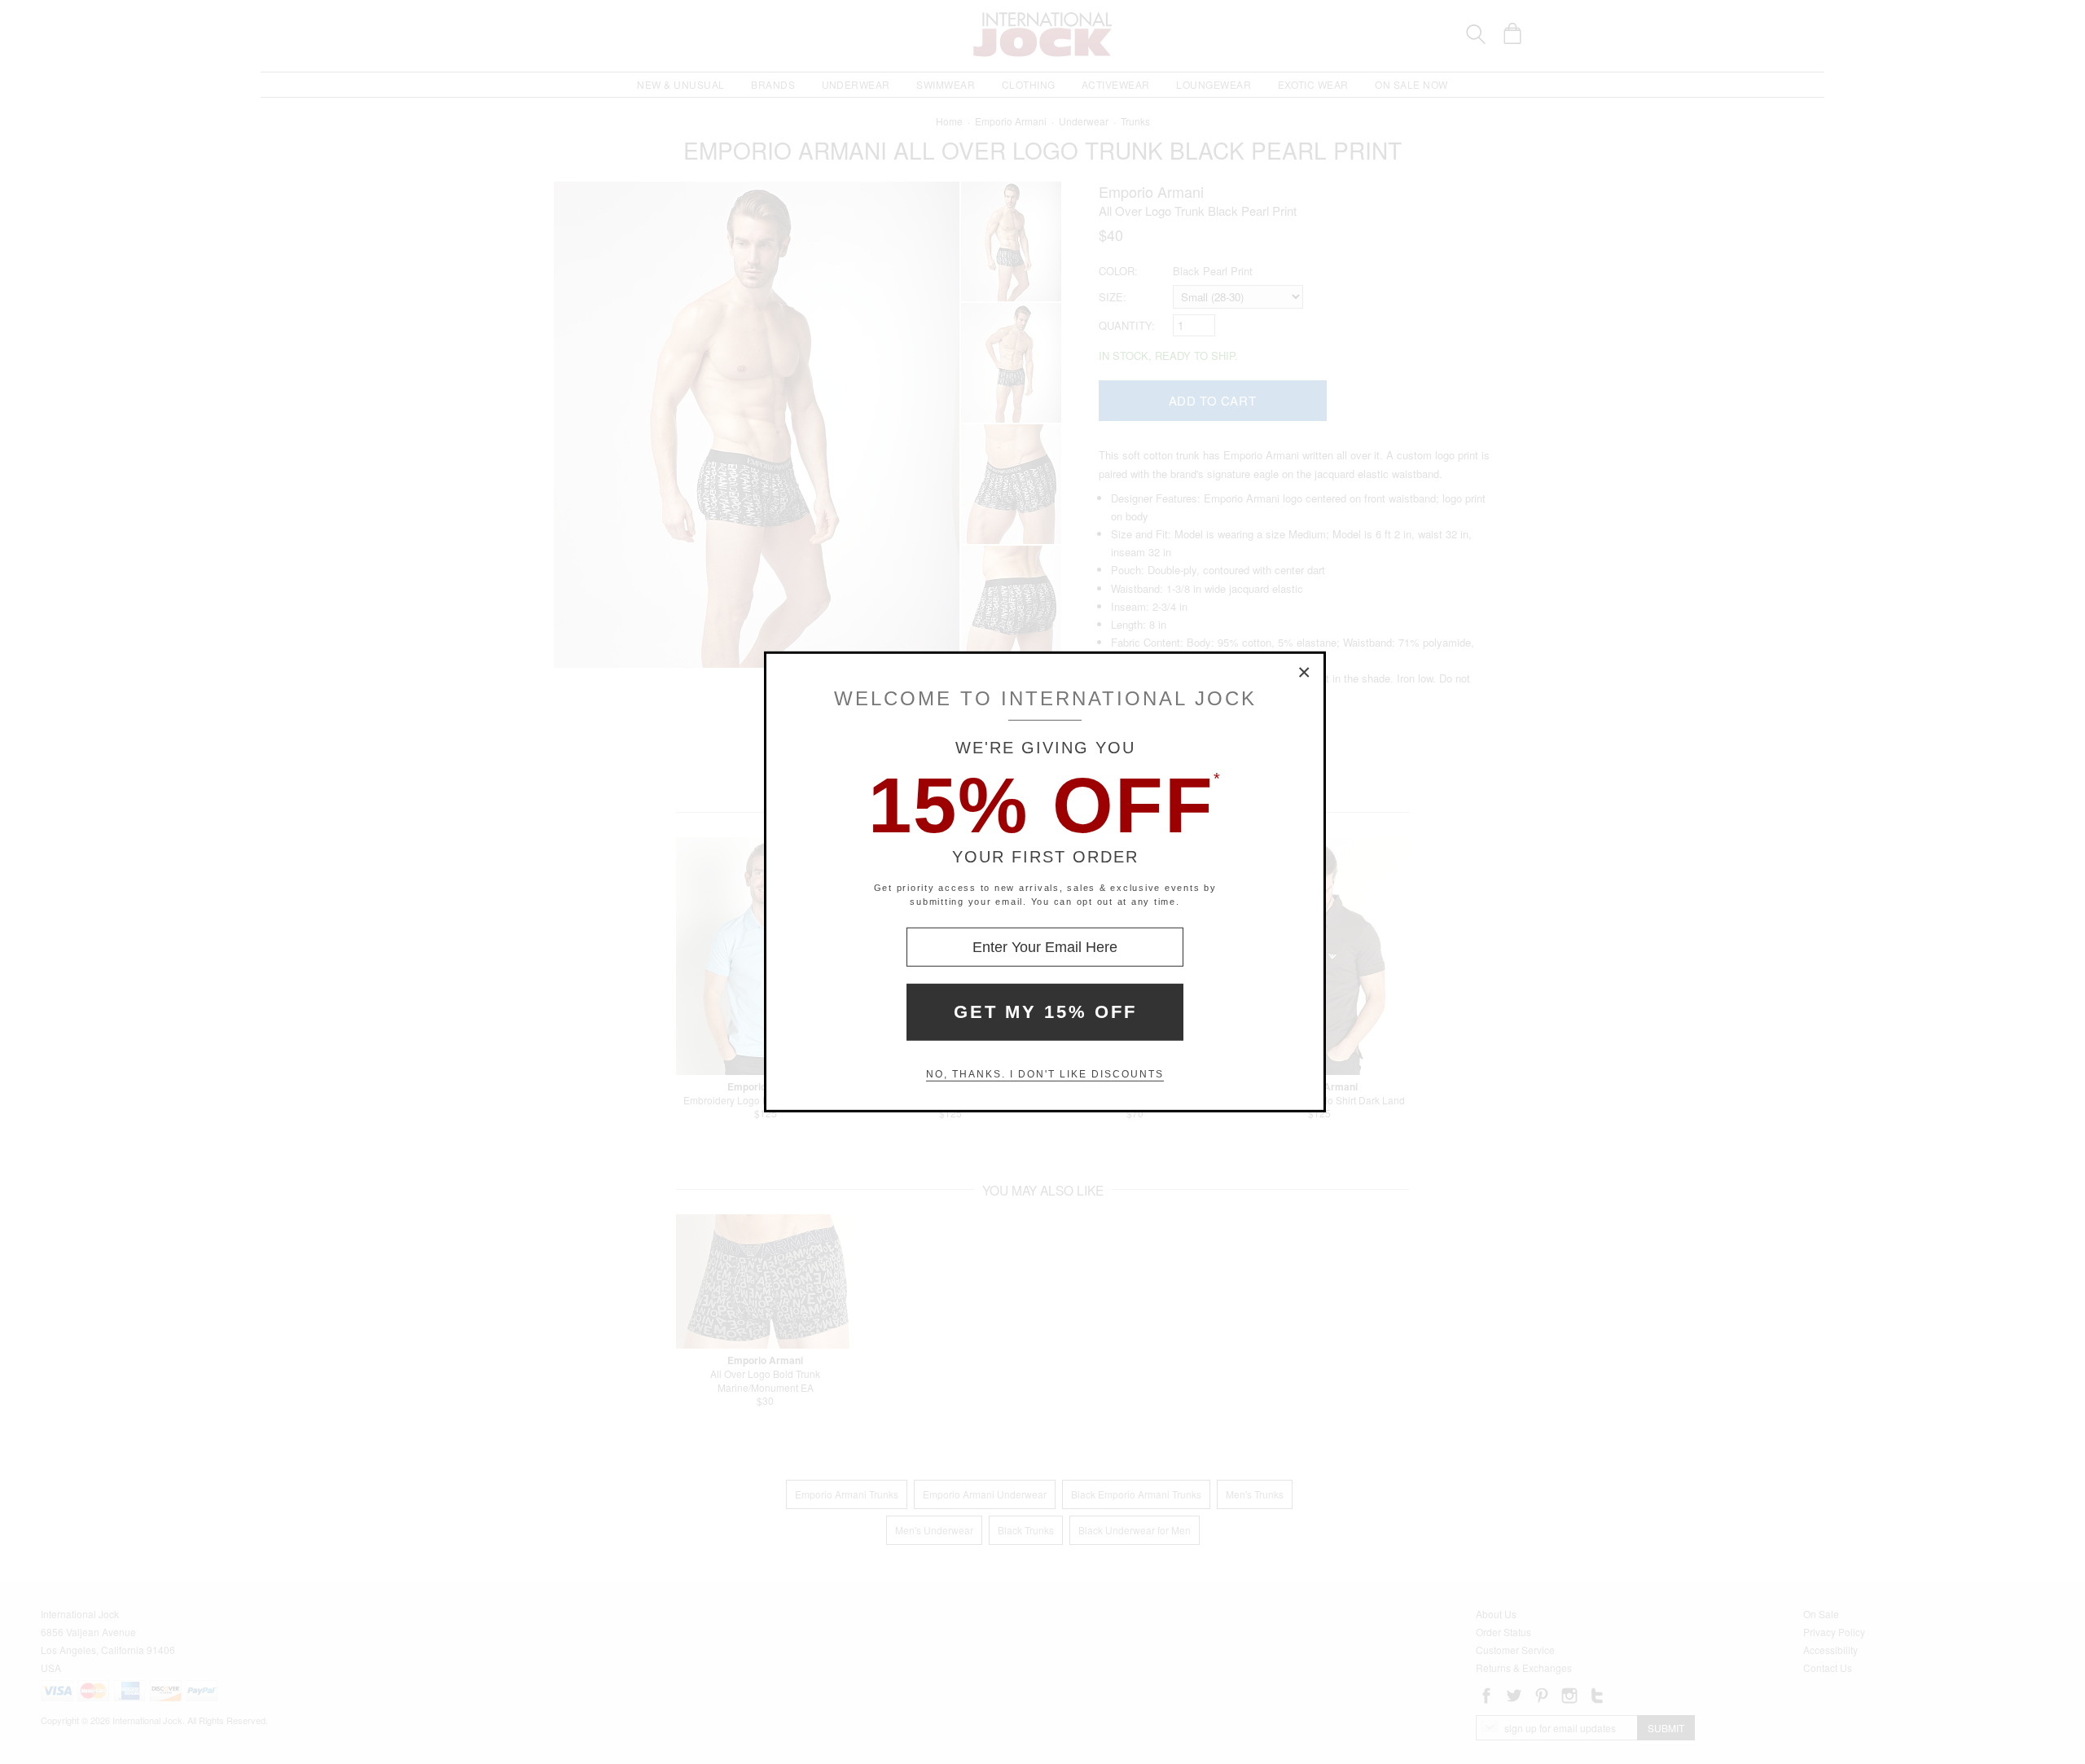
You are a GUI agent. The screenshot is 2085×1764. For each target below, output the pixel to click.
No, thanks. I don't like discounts (1045, 1074)
